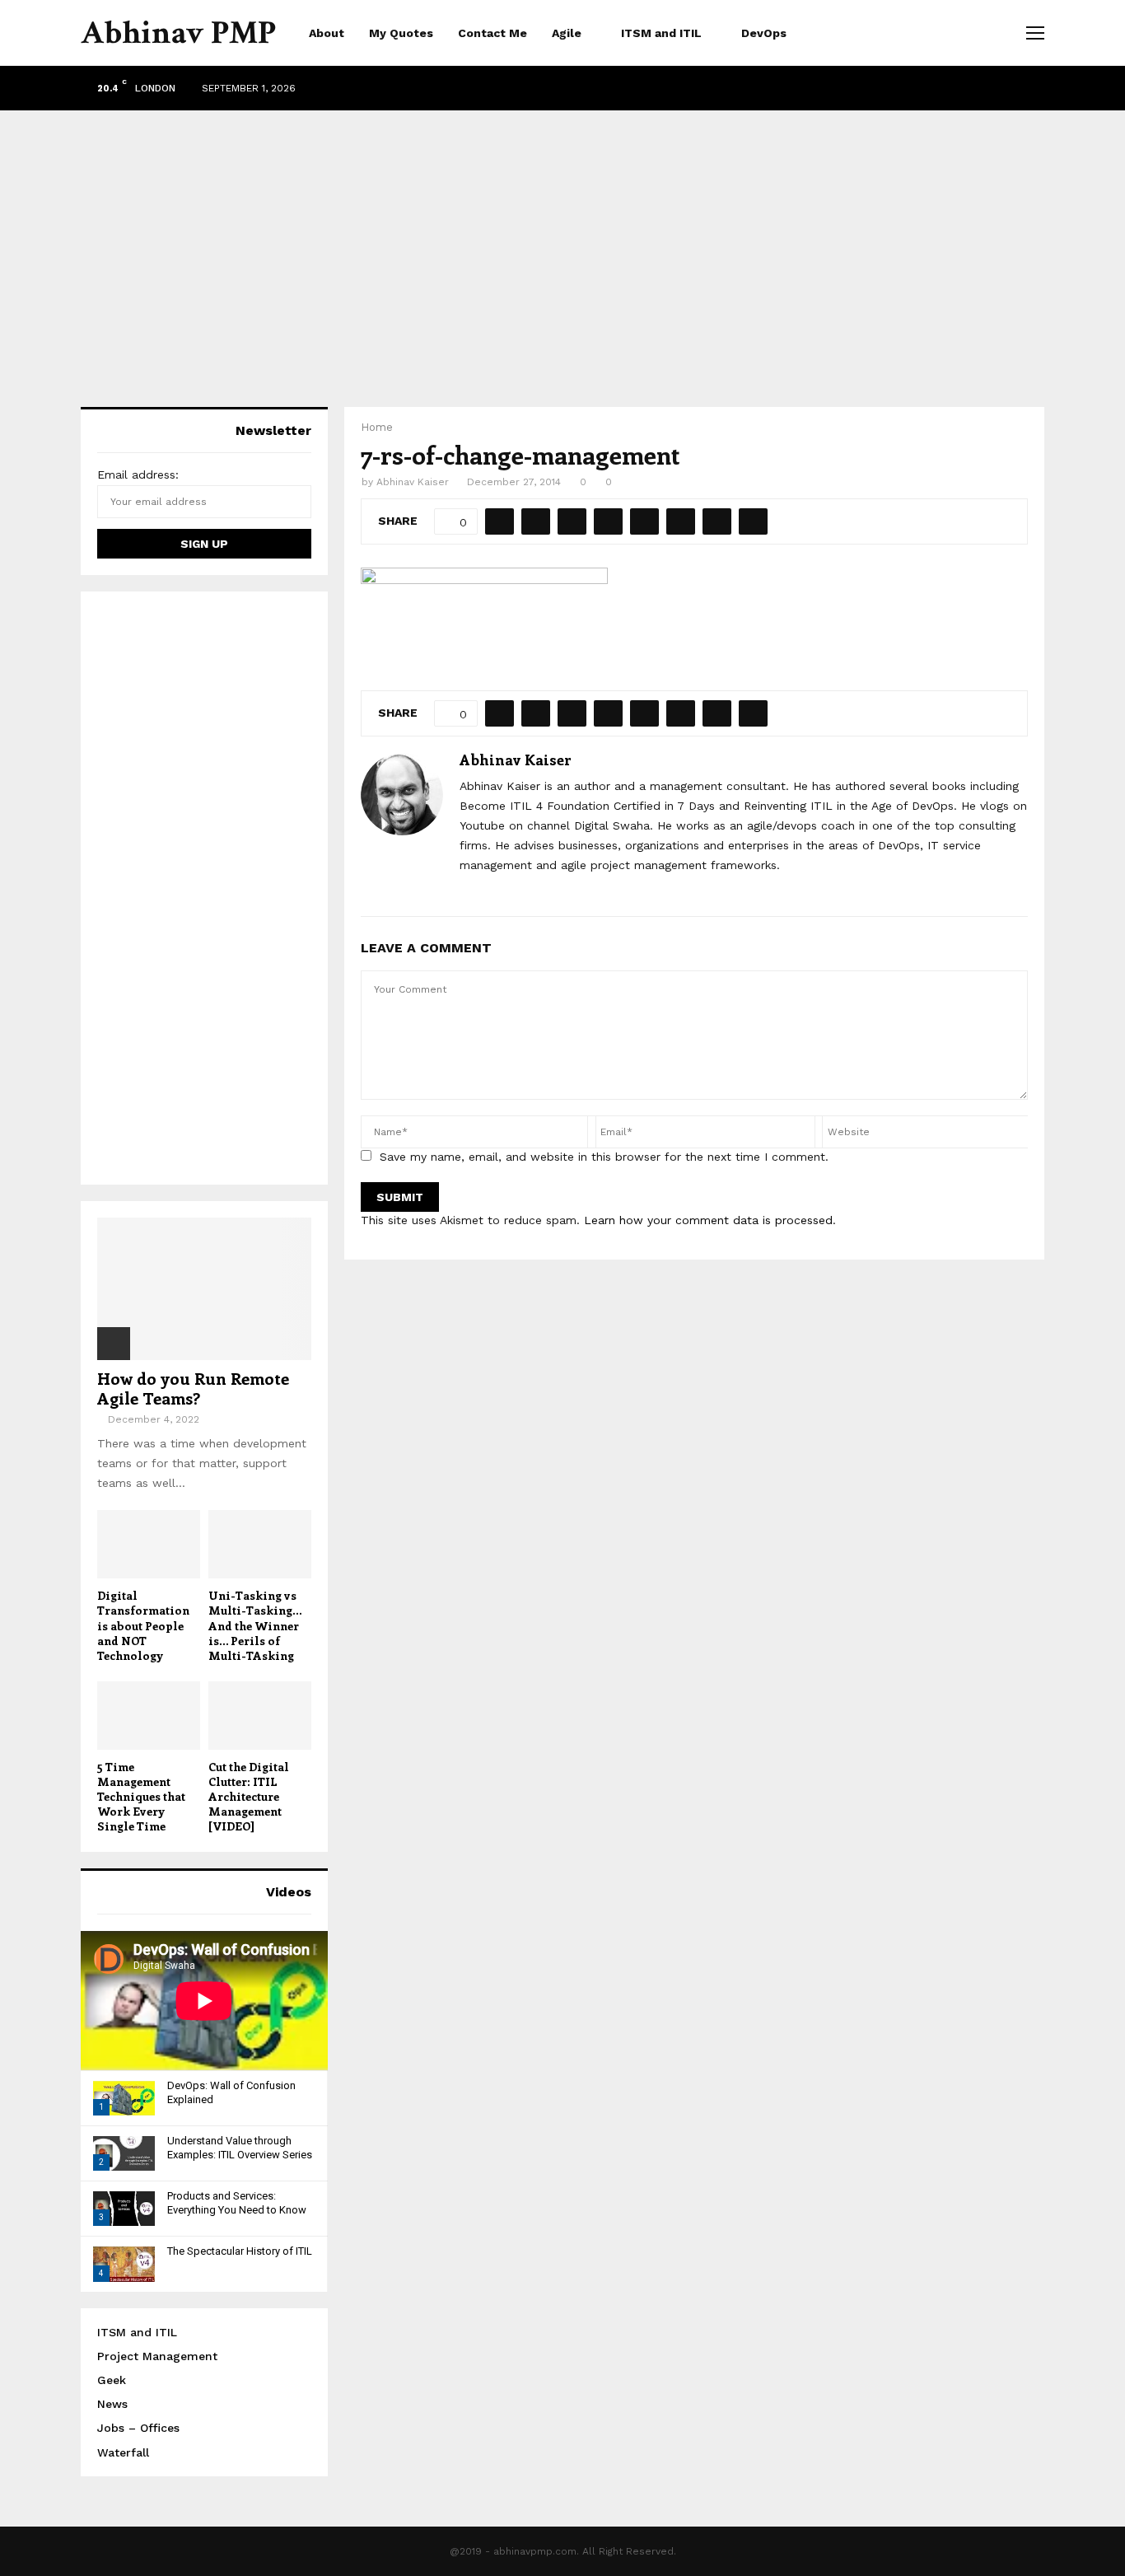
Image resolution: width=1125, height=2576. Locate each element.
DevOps (764, 33)
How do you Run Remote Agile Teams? (193, 1388)
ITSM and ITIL (661, 33)
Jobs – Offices (138, 2428)
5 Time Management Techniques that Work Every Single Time (141, 1796)
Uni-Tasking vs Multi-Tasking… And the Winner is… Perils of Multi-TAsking (255, 1625)
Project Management (157, 2356)
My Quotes (401, 33)
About (327, 33)
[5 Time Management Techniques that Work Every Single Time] (149, 1716)
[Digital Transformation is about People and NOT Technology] (149, 1544)
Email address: (138, 475)
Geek (112, 2380)
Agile (567, 33)
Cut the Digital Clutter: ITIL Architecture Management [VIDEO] (249, 1796)
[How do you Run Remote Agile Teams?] (204, 1289)
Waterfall (123, 2452)
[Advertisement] (562, 242)
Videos (289, 1892)
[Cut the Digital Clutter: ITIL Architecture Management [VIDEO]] (260, 1716)
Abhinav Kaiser (413, 482)
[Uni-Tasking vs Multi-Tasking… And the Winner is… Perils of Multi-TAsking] (260, 1544)
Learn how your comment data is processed (708, 1220)
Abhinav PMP (178, 33)
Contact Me (492, 33)
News (112, 2404)
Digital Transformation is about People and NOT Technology (143, 1625)
